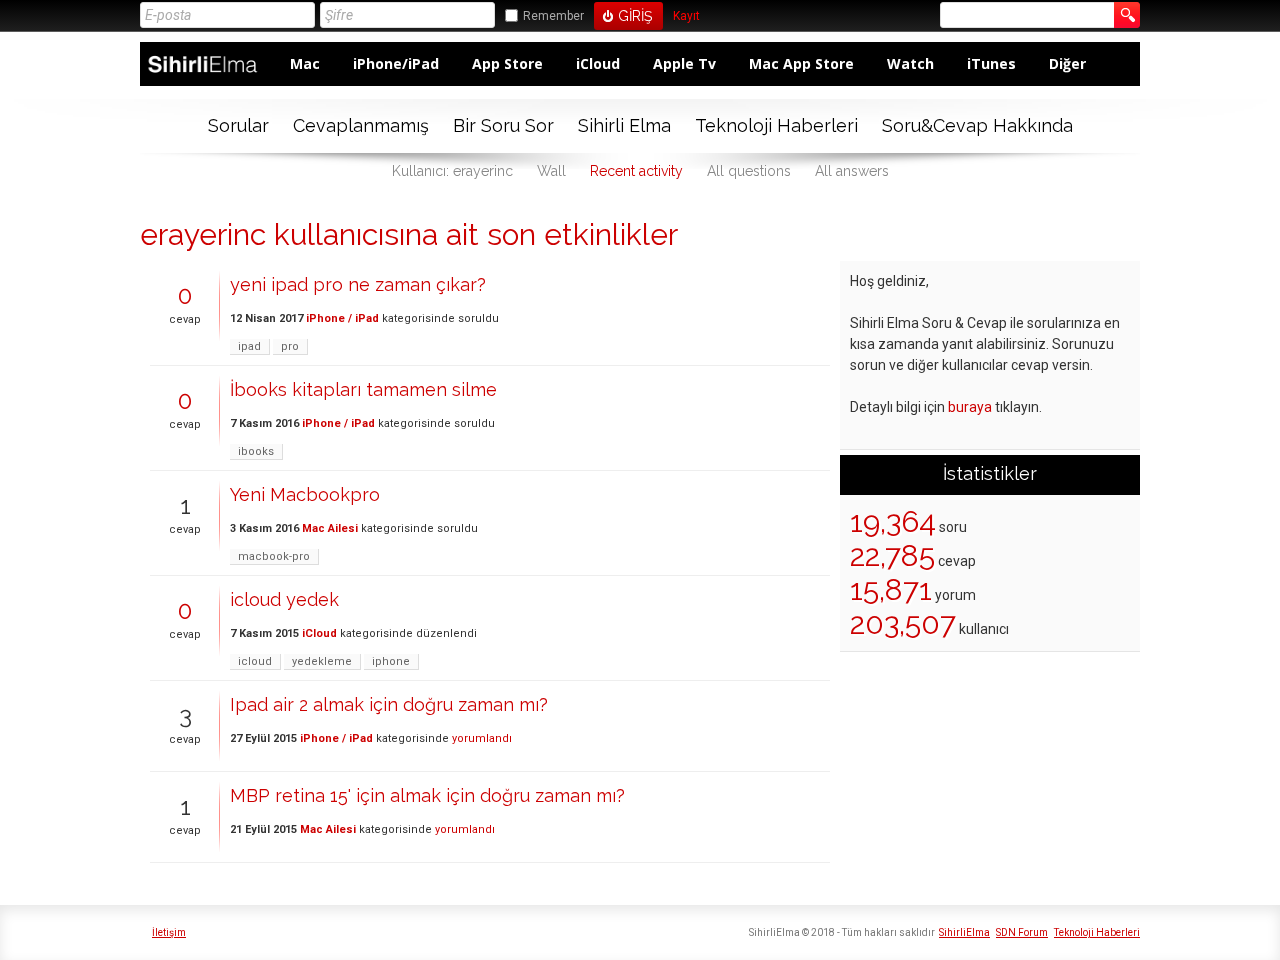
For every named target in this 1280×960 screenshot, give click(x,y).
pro (290, 346)
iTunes (991, 63)
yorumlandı (482, 738)
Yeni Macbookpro (305, 494)
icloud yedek (284, 599)
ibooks (256, 451)
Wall (551, 171)
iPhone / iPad (342, 318)
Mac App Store (801, 63)
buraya (970, 407)
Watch (910, 63)
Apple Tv (684, 63)
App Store (507, 63)
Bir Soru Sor (503, 125)
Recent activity (636, 171)
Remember (553, 16)
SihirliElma (964, 932)
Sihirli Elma (624, 125)
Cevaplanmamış (361, 125)
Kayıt (686, 16)
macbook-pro (274, 556)
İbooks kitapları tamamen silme (363, 389)
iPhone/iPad (396, 63)
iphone (391, 661)
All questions (749, 171)
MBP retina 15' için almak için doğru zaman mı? (427, 795)
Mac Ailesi (330, 528)
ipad (249, 346)
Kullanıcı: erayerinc (452, 171)
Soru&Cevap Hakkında (977, 125)
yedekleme (322, 661)
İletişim (169, 932)
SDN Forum (1022, 932)
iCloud (598, 63)
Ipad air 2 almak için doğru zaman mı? (389, 704)
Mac (305, 63)
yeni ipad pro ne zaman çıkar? (358, 284)
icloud (255, 661)
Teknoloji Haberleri (776, 125)
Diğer (1067, 63)
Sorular (238, 125)
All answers (852, 171)
